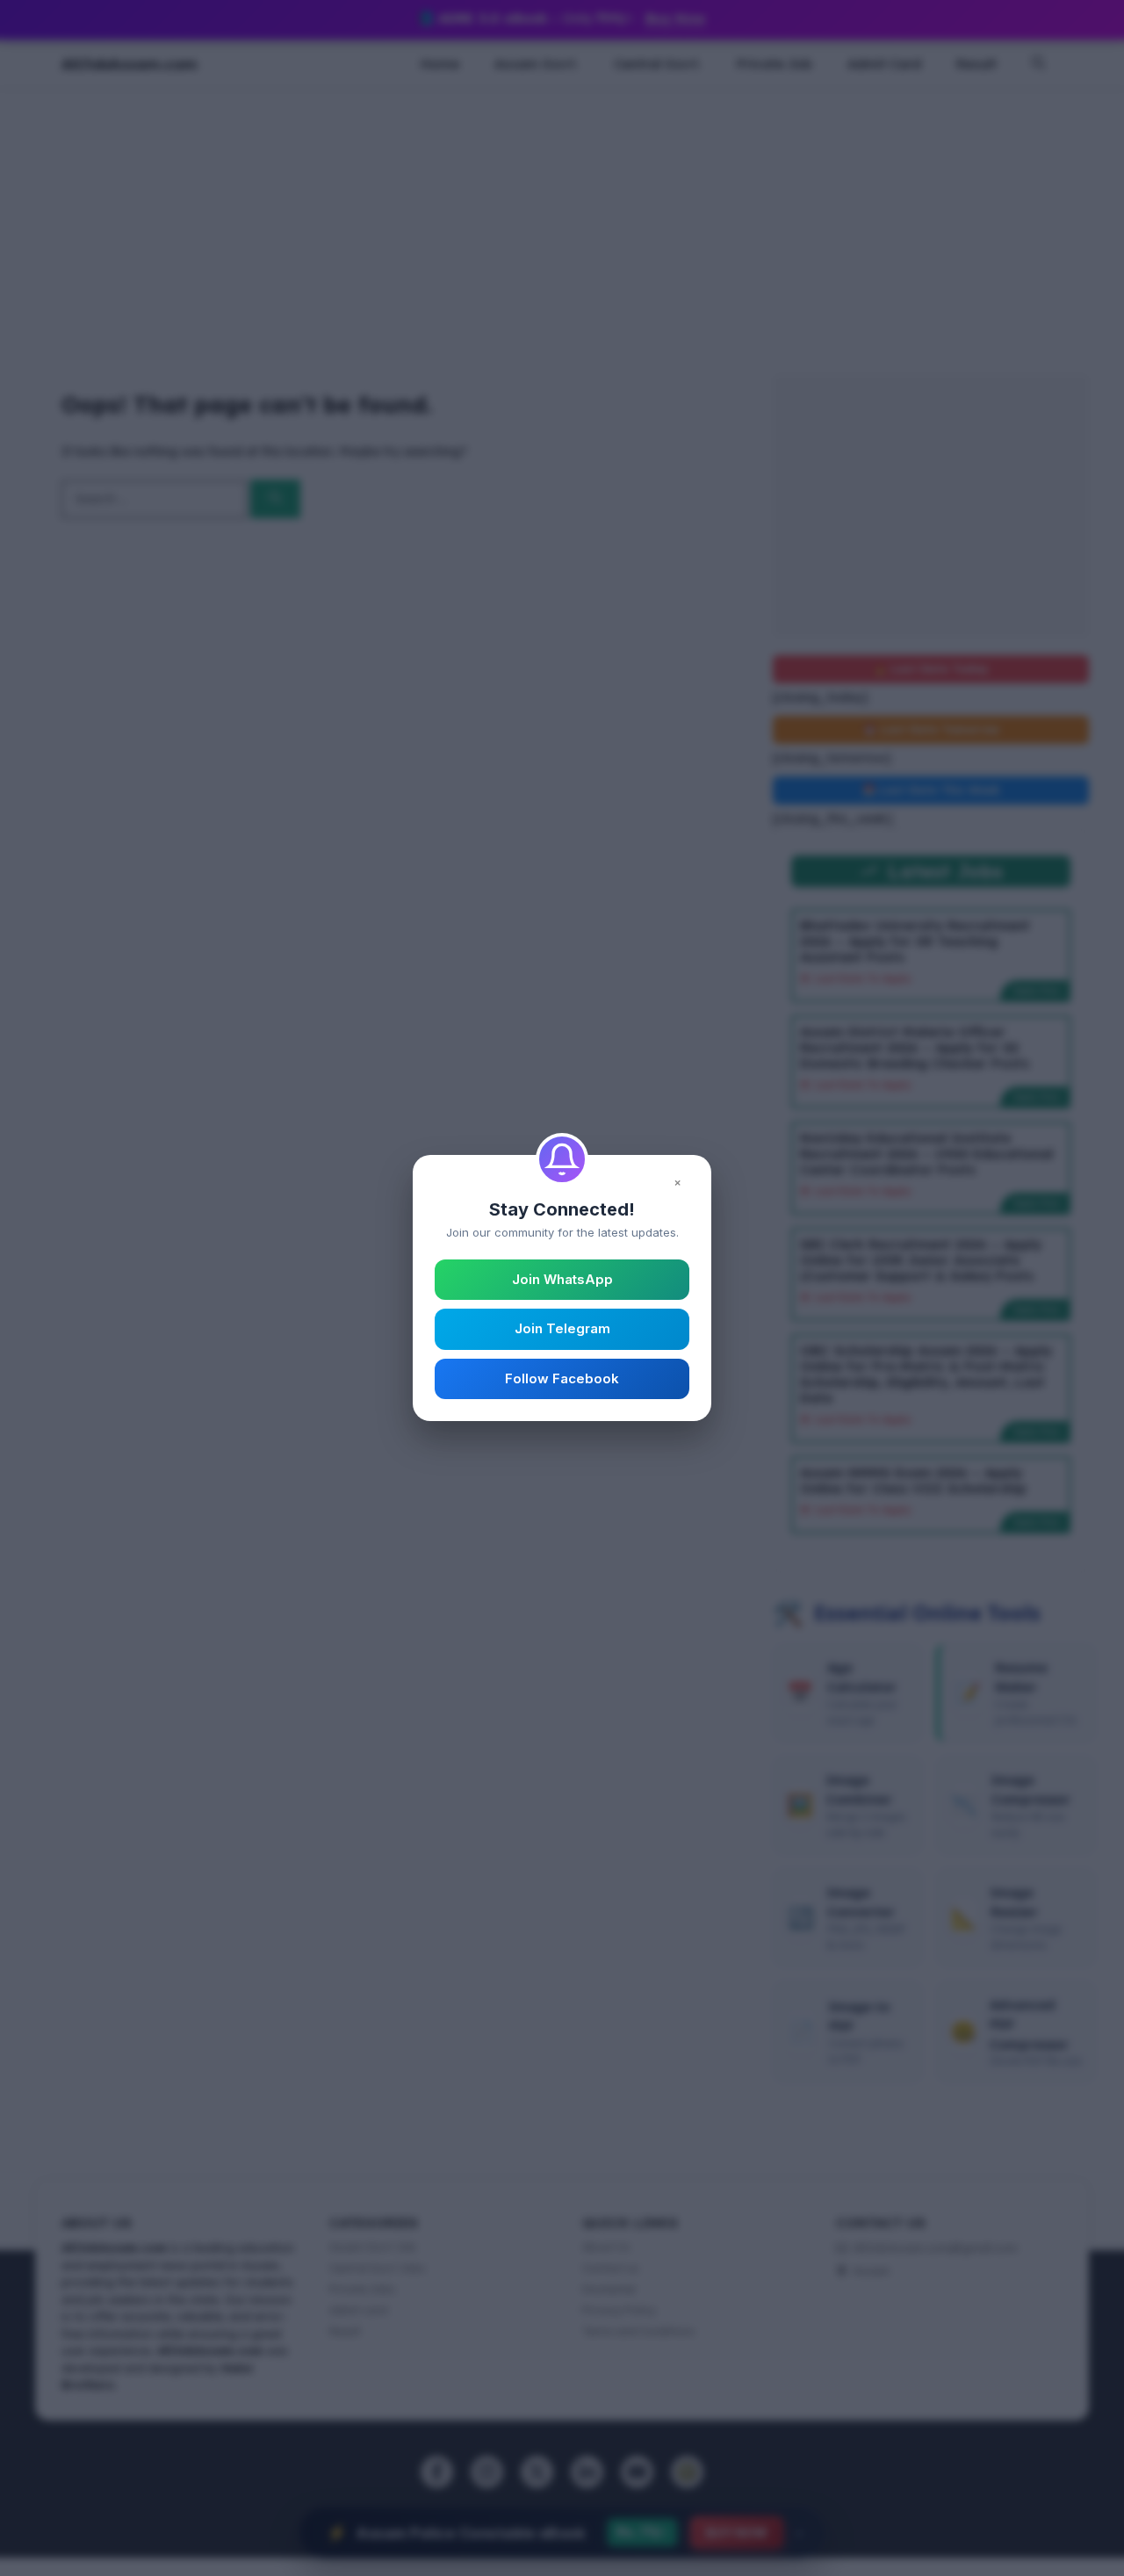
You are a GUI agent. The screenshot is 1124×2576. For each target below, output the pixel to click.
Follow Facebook (562, 1378)
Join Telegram (562, 1328)
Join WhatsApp (562, 1279)
